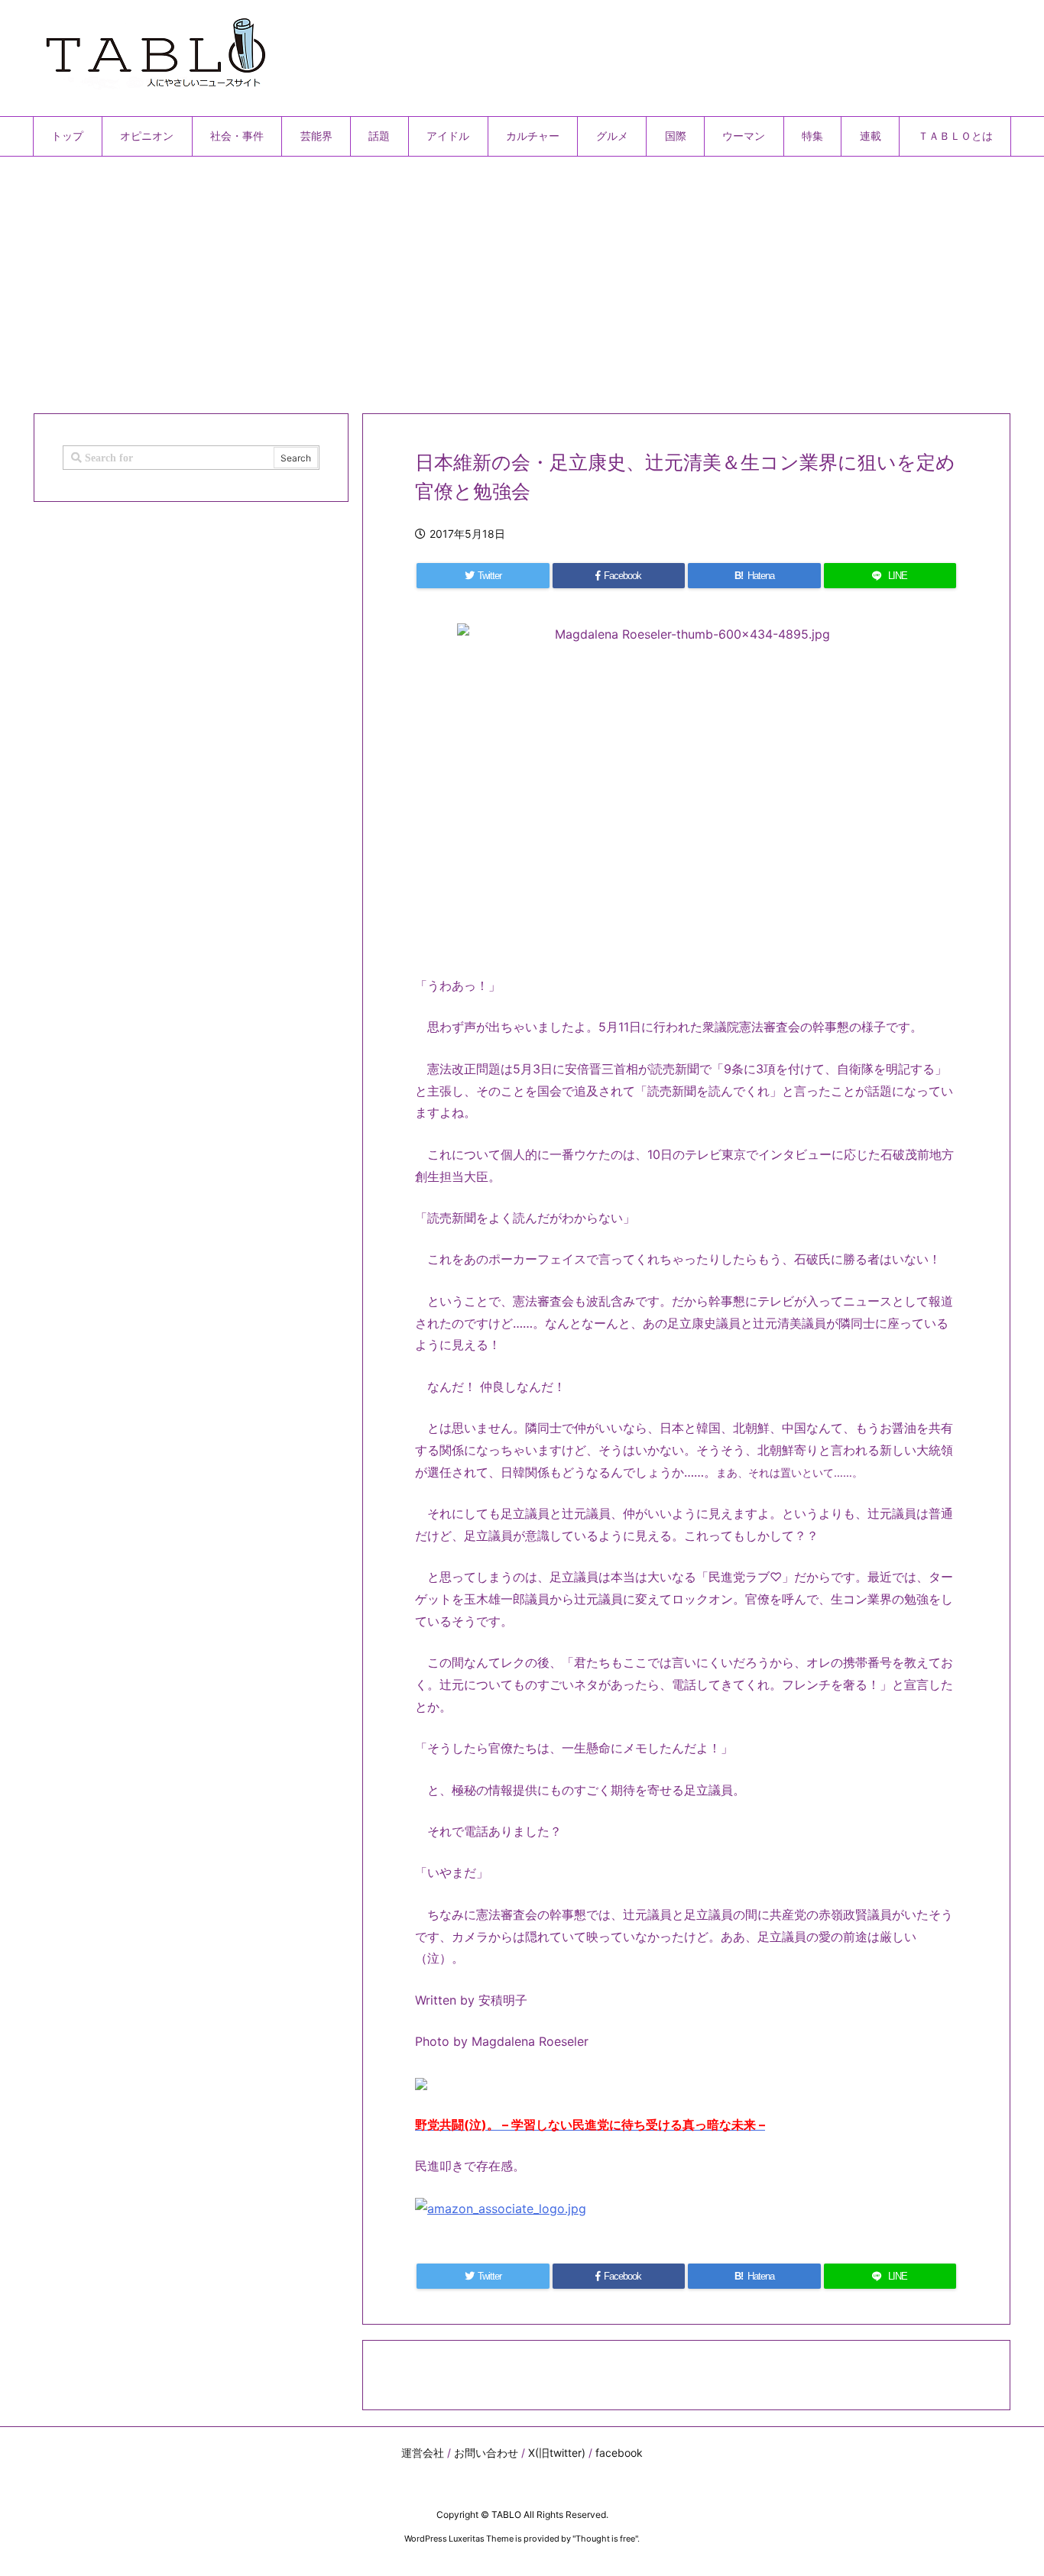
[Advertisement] (491, 279)
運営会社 (423, 2453)
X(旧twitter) (557, 2453)
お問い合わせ (486, 2453)
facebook (619, 2453)
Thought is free (605, 2539)
